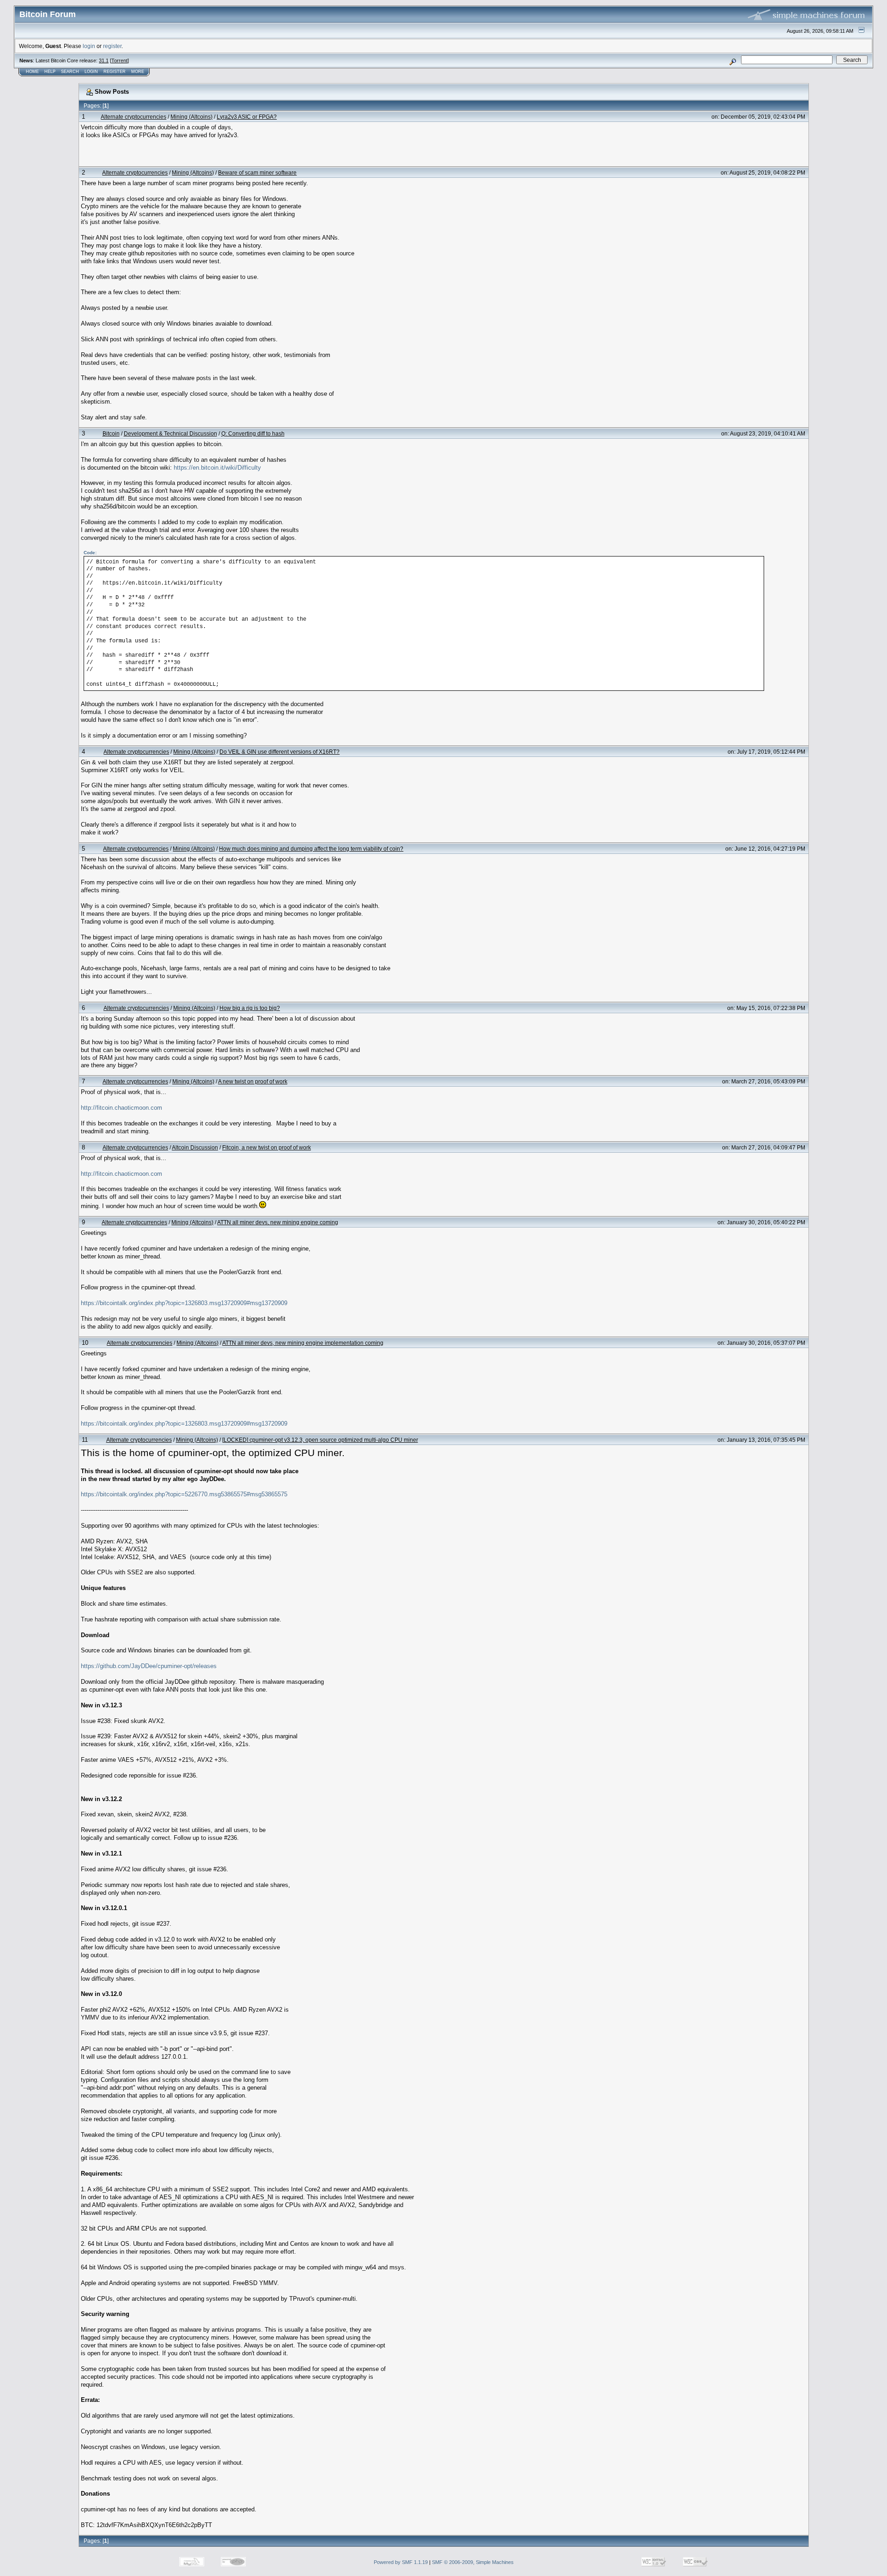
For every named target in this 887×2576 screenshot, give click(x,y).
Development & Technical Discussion (170, 433)
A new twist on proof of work (253, 1081)
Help (50, 72)
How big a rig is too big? (250, 1008)
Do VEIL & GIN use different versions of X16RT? (279, 752)
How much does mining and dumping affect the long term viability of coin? (311, 849)
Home (32, 72)
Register (115, 72)
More (138, 72)
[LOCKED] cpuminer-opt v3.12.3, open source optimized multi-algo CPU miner (320, 1440)
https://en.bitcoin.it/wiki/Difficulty (217, 468)
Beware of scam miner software (257, 172)
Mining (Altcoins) (191, 117)
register (112, 46)
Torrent (119, 60)
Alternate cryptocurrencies (134, 117)
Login (91, 72)
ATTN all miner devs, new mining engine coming (278, 1222)
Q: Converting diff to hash (253, 433)
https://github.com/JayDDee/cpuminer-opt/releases (149, 1666)
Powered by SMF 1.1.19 (401, 2562)
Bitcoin (111, 433)
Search (70, 72)
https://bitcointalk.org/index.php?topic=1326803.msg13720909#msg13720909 (184, 1303)
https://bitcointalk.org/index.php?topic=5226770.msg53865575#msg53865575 (184, 1494)
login (89, 46)
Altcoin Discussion (195, 1147)
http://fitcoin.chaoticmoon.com (122, 1108)
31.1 (104, 60)
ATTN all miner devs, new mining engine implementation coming (303, 1343)
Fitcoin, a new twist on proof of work (267, 1147)
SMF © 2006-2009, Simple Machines (473, 2562)
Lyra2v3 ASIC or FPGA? (247, 117)
